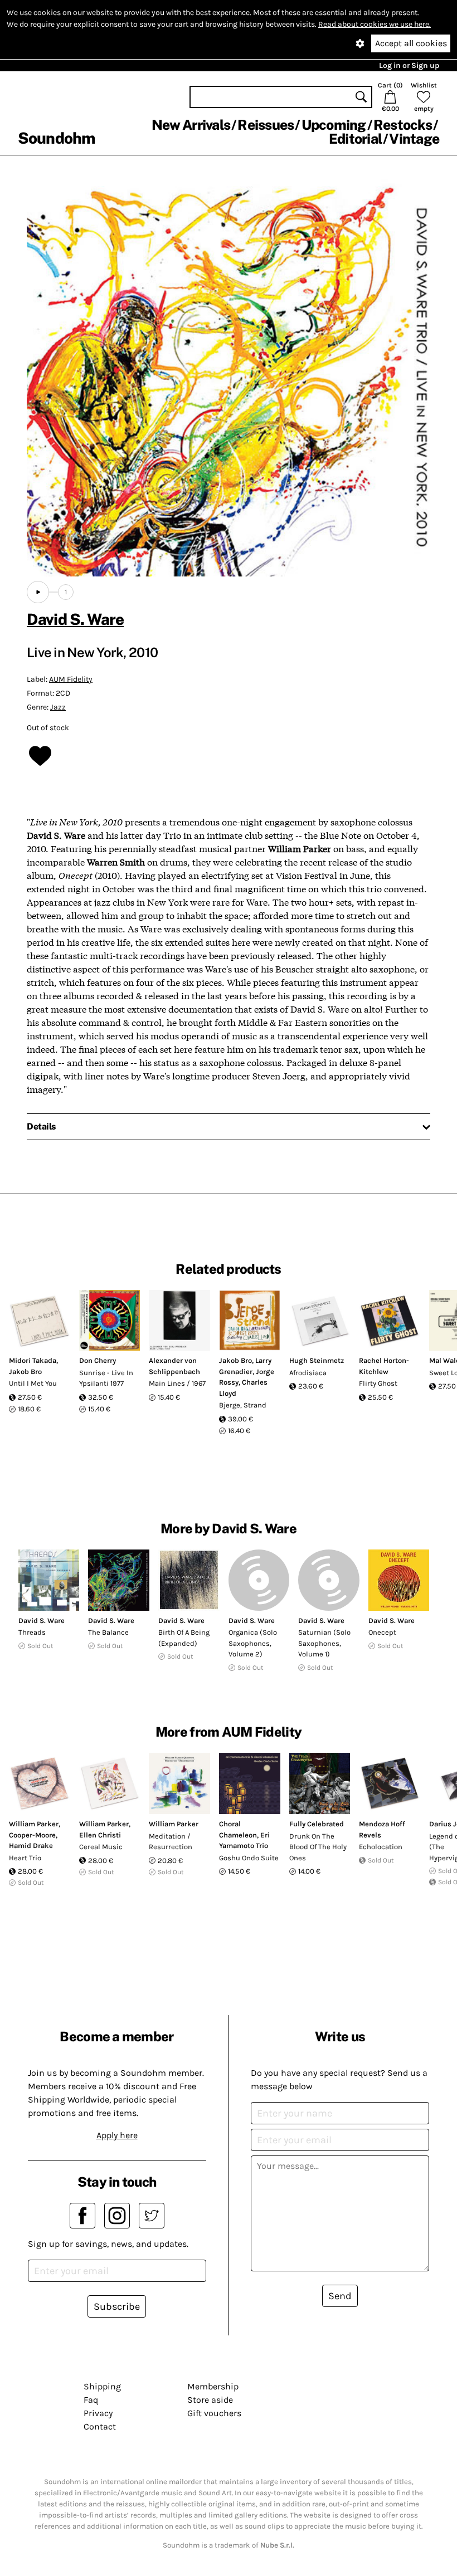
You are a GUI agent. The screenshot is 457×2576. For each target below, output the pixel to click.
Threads (32, 1632)
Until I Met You (33, 1383)
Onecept (382, 1632)
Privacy (98, 2413)
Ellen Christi (100, 1835)
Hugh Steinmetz (317, 1360)
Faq (91, 2400)
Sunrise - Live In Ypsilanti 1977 (106, 1378)
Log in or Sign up (409, 65)
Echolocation (381, 1847)
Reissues (266, 125)
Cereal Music (101, 1847)
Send (340, 2296)
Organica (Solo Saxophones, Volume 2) (253, 1643)
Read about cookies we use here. (375, 24)
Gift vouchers (214, 2413)
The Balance (108, 1632)
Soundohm (56, 138)
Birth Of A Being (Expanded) (184, 1638)
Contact (100, 2426)
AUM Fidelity (71, 679)
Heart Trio (25, 1858)
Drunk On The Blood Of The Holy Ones (318, 1847)
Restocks (403, 125)
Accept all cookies (411, 43)
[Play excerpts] (38, 592)
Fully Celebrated (317, 1824)
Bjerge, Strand (243, 1405)
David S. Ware (75, 619)
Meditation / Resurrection (171, 1842)
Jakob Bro (25, 1372)
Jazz (58, 707)
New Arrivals (191, 125)
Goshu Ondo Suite (249, 1858)
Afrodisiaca (308, 1373)
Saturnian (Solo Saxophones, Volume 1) (324, 1643)
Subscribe (117, 2306)
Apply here (117, 2135)
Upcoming (334, 125)
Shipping (102, 2386)
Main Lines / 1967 (177, 1383)
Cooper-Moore (32, 1835)
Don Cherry (98, 1360)
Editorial (355, 139)
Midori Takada (33, 1360)
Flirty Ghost (378, 1383)
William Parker (34, 1824)
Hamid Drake (31, 1846)
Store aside (210, 2400)
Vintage (414, 139)
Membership (213, 2386)
